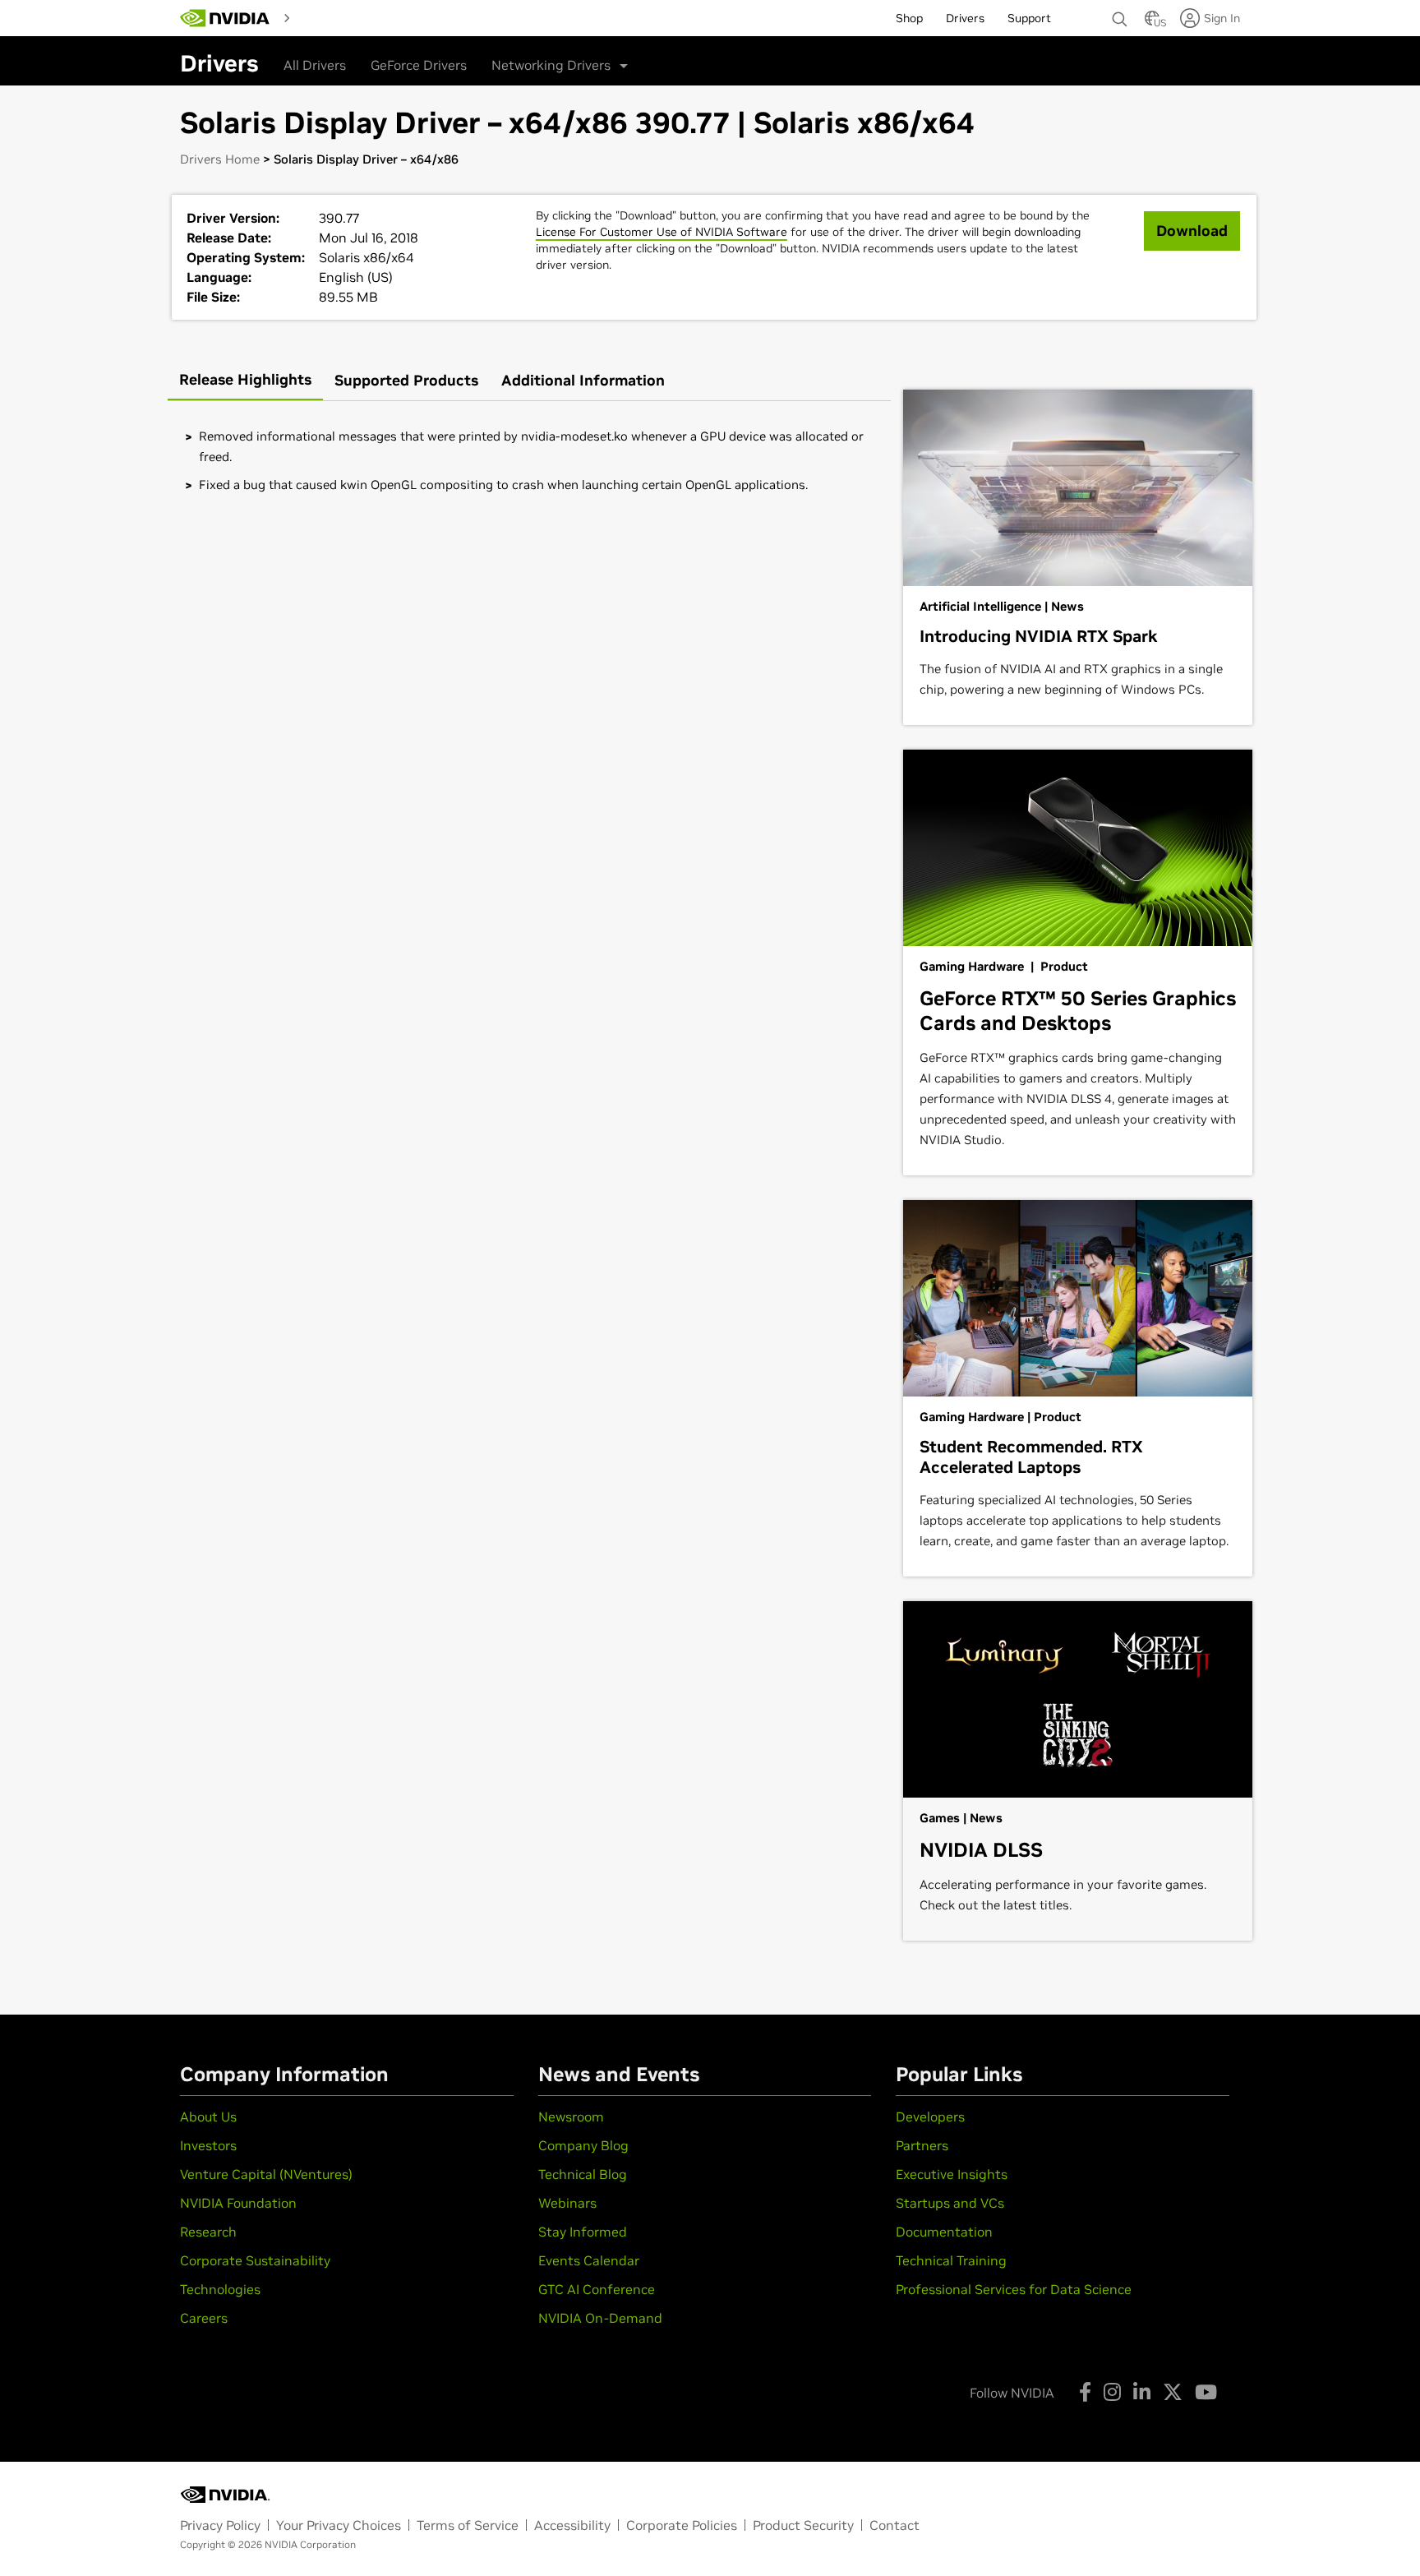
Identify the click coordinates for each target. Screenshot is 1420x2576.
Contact (894, 2525)
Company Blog (583, 2145)
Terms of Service (468, 2525)
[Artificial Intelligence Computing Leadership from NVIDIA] (225, 18)
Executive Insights (952, 2174)
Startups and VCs (950, 2203)
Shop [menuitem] (909, 18)
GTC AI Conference (597, 2289)
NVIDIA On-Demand (600, 2318)
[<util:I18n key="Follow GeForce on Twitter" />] (1173, 2392)
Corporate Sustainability (255, 2260)
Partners (922, 2145)
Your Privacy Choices (339, 2525)
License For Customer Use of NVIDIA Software (662, 232)
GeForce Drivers (419, 65)
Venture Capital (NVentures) (266, 2174)
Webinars (567, 2203)
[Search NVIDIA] (1120, 15)
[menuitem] (326, 17)
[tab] (245, 381)
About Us (208, 2117)
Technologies (220, 2289)
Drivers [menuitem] (965, 18)
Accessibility (572, 2525)
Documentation (944, 2232)
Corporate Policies (682, 2525)
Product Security (803, 2525)
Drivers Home (220, 159)
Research (208, 2232)
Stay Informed (583, 2232)
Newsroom (571, 2117)
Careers (204, 2318)
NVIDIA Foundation (238, 2203)
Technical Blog (583, 2174)
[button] (1152, 23)
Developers (930, 2117)
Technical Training (951, 2260)
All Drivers (315, 65)
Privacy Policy (220, 2525)
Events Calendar (589, 2260)
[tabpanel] (529, 460)
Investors (208, 2145)
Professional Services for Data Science (1014, 2289)
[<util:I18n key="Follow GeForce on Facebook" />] (1085, 2392)
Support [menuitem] (1029, 18)
